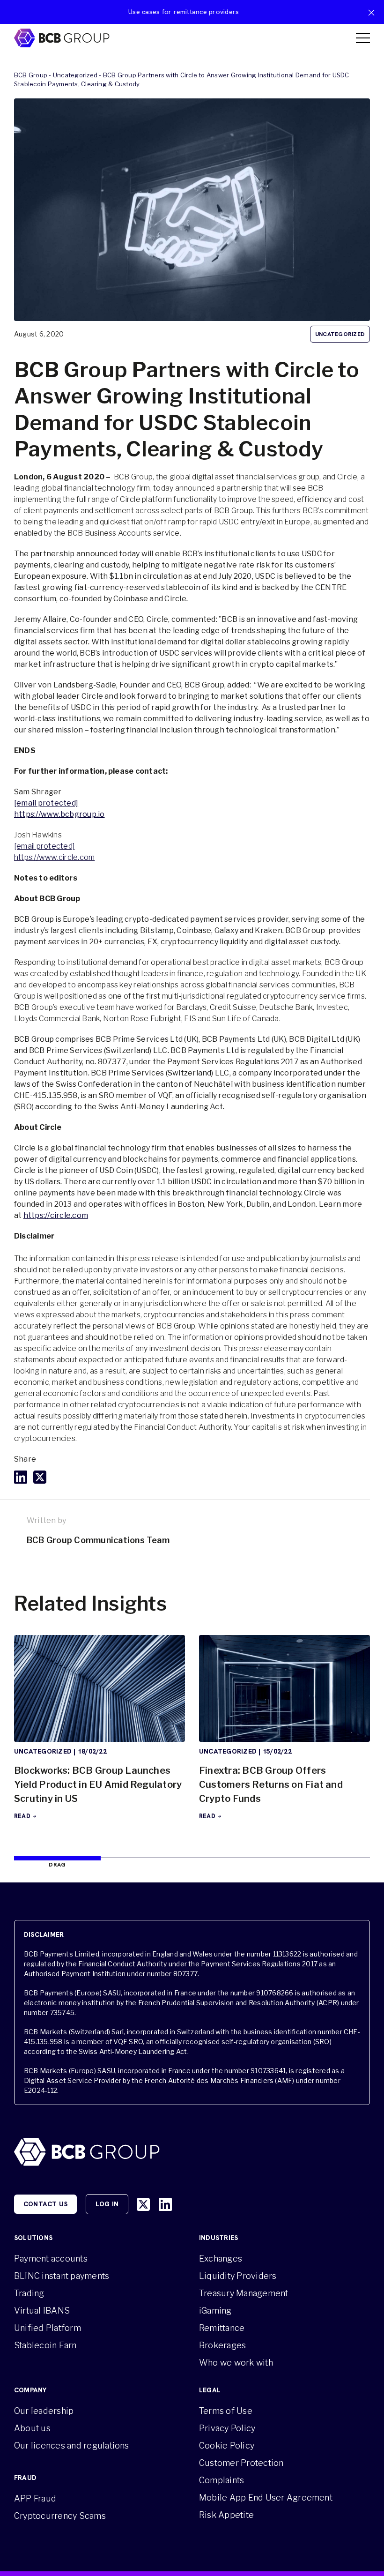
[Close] (371, 13)
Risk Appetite (226, 2515)
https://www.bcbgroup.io (59, 814)
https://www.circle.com (54, 857)
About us (32, 2428)
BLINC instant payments (62, 2276)
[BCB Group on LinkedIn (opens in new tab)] (165, 2204)
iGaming (215, 2311)
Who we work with (236, 2363)
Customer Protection (241, 2463)
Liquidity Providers (238, 2276)
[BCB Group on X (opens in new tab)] (143, 2204)
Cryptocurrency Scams (60, 2516)
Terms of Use (226, 2411)
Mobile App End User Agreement (266, 2498)
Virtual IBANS (42, 2311)
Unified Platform (48, 2328)
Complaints (222, 2480)
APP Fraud (35, 2498)
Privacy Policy (227, 2428)
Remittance (222, 2328)
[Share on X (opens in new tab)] (40, 1477)
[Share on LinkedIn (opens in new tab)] (21, 1477)
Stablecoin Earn (45, 2345)
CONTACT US (45, 2204)
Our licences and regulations (72, 2445)
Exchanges (221, 2259)
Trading (29, 2293)
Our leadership (44, 2411)
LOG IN (107, 2204)
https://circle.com (56, 1215)
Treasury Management (244, 2293)
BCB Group (31, 75)
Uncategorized (75, 75)
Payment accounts (51, 2259)
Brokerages (222, 2345)
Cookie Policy (227, 2445)
